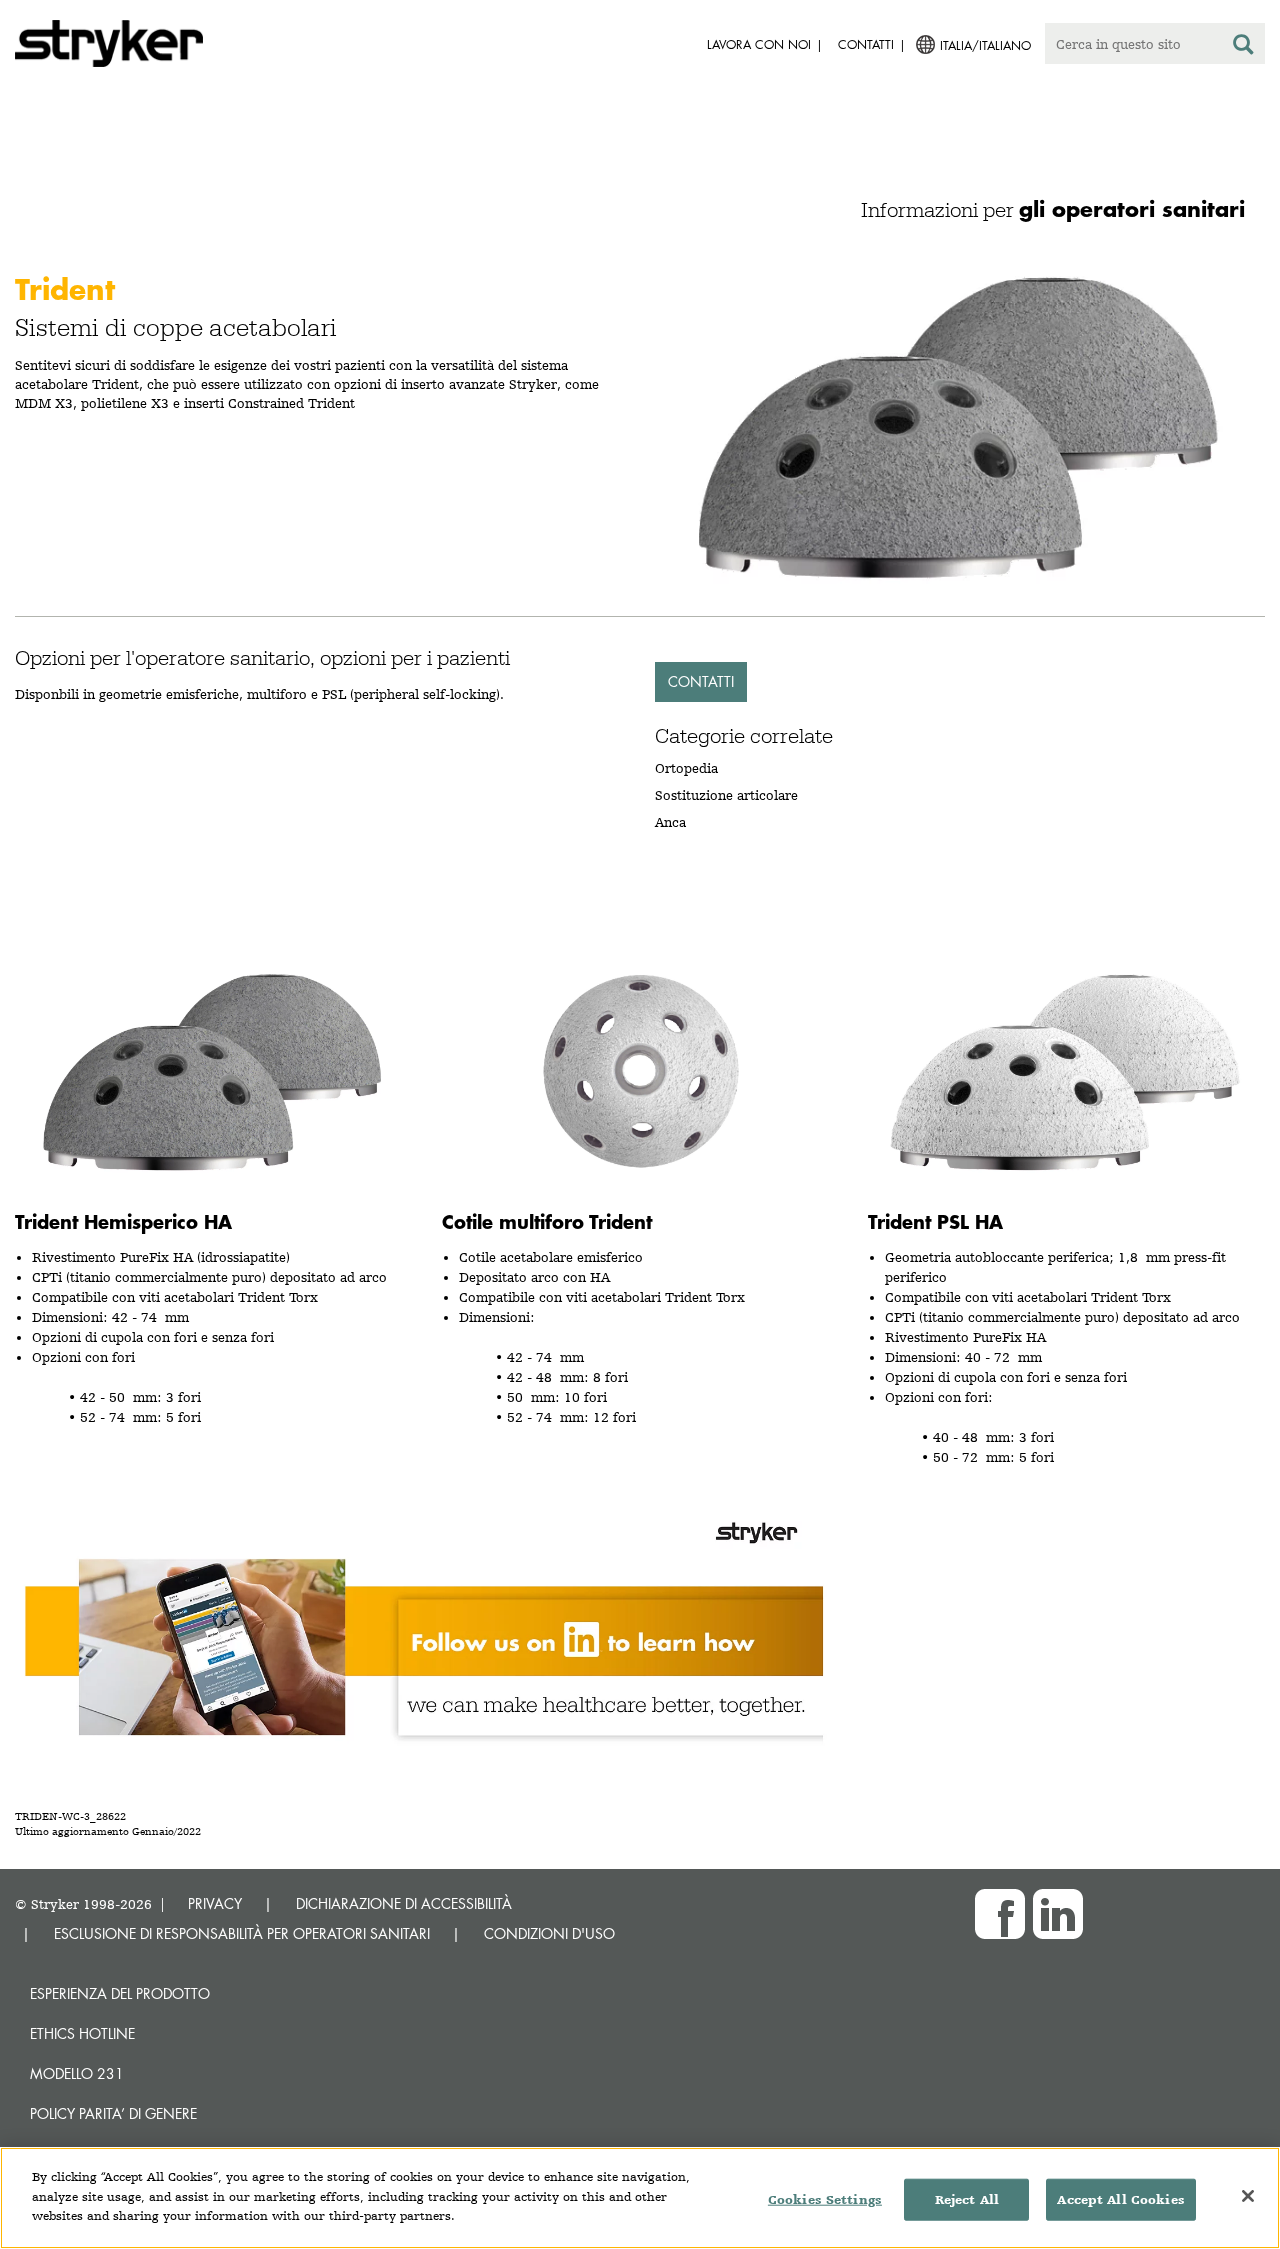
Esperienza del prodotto (120, 1993)
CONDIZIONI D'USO (549, 1933)
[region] (640, 2198)
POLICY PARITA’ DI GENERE (113, 2113)
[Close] (1248, 2196)
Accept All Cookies (1120, 2199)
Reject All (967, 2199)
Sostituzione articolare (726, 795)
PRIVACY (215, 1903)
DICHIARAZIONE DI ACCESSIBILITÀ (404, 1903)
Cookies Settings (825, 2199)
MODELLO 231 (77, 2073)
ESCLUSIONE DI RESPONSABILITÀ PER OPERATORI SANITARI (242, 1933)
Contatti (701, 681)
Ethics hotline (82, 2033)
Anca (670, 822)
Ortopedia (686, 768)
